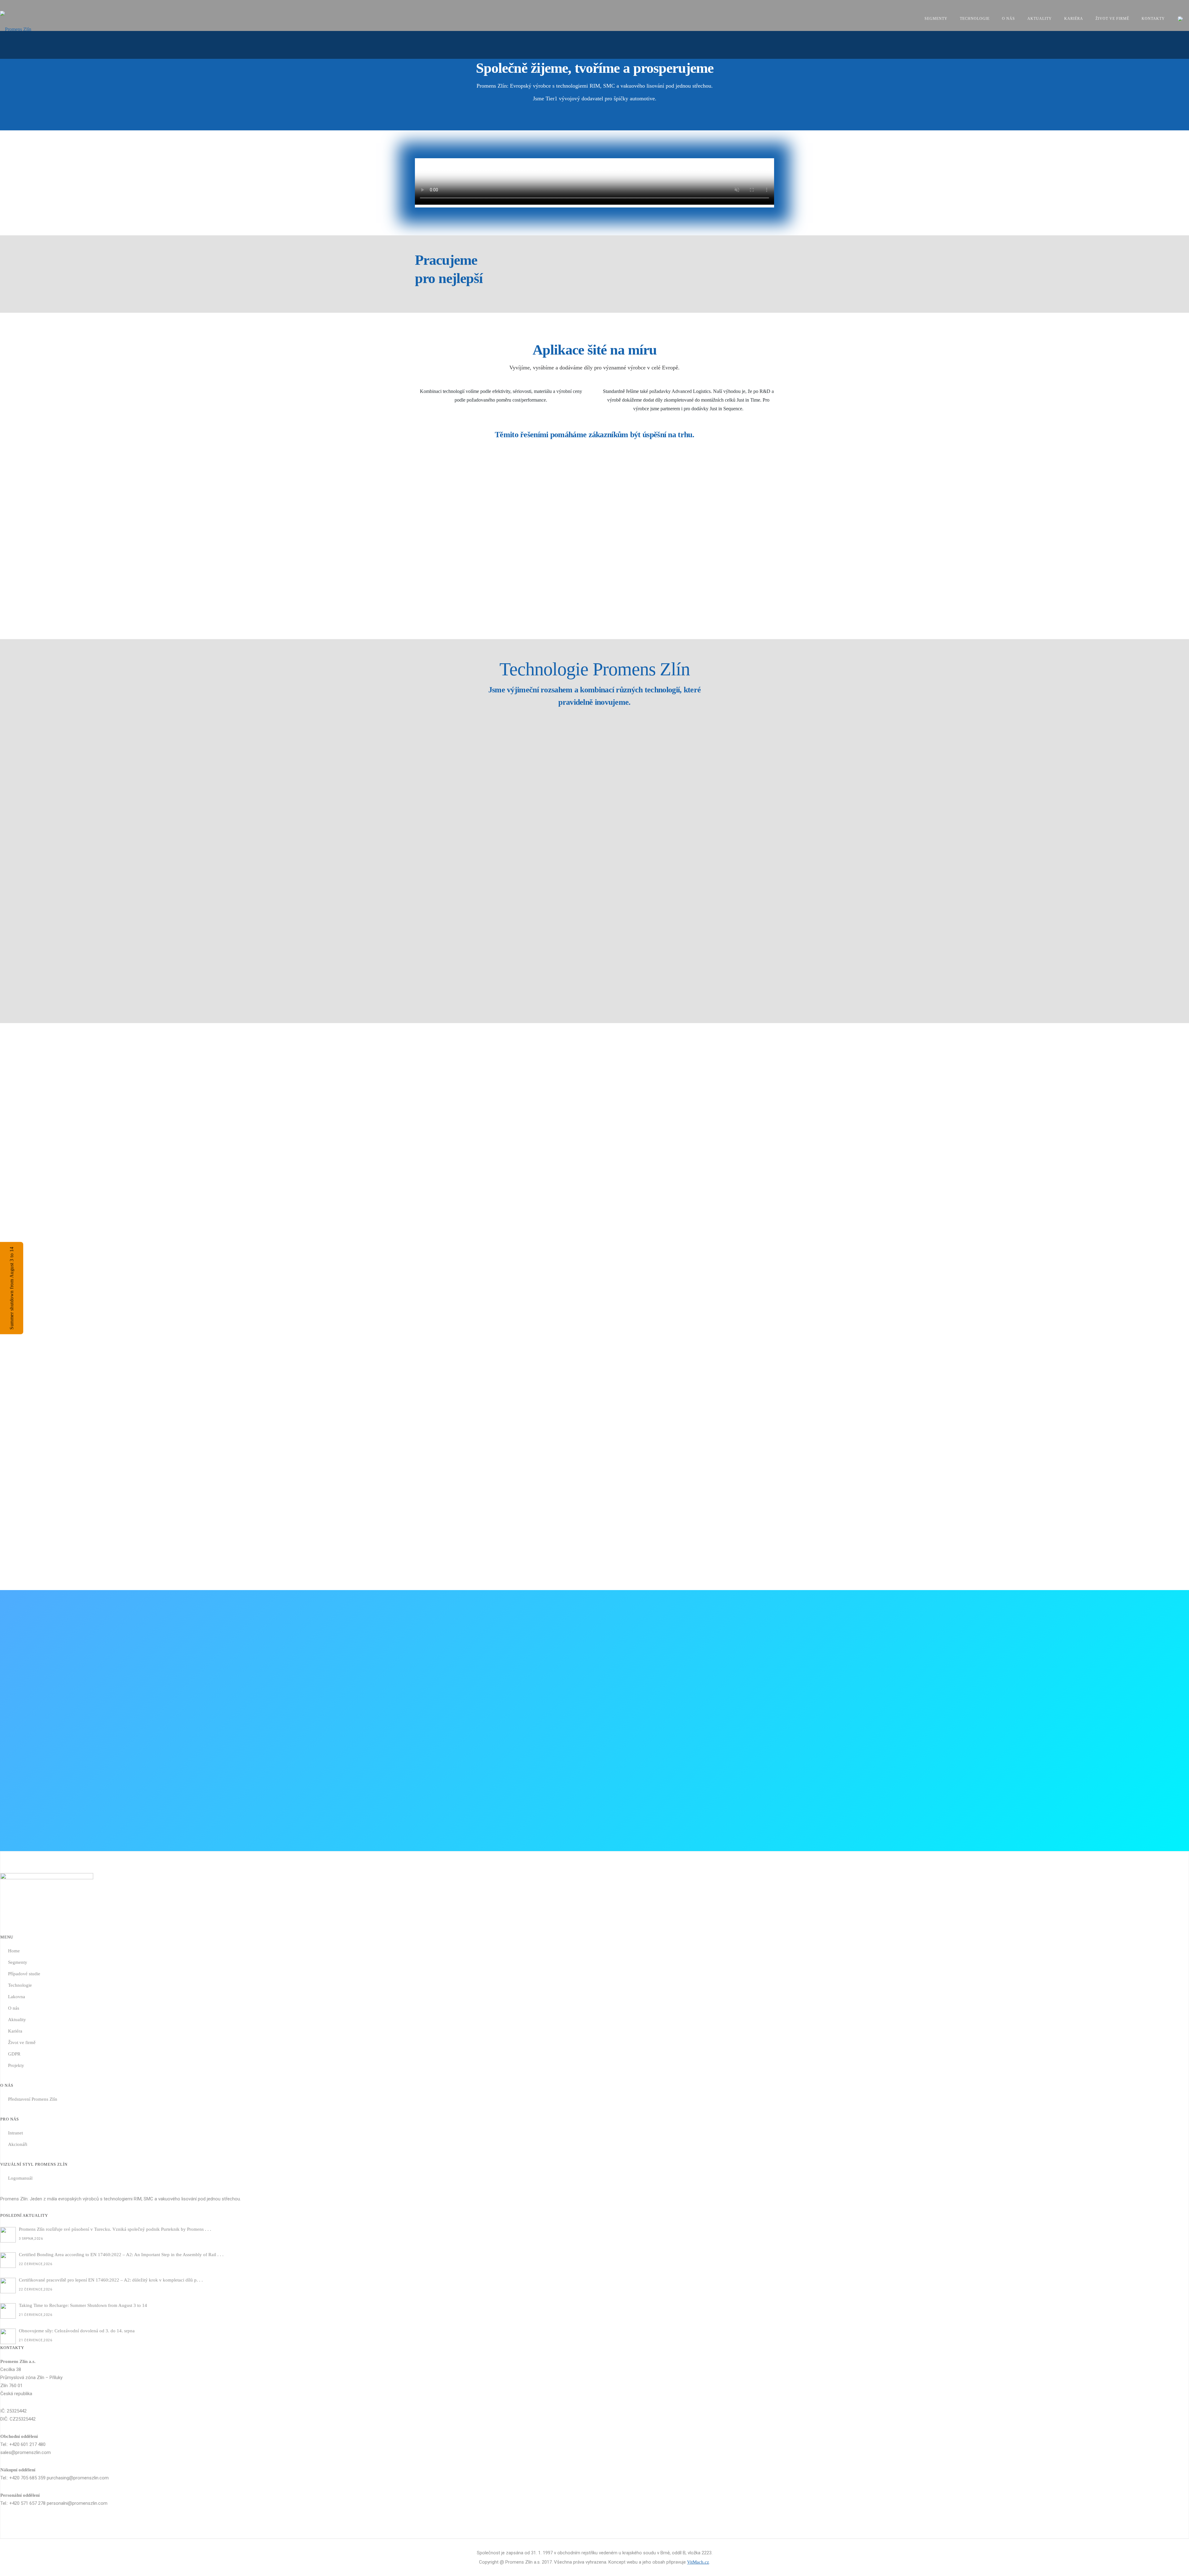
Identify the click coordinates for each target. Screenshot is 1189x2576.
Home (14, 1951)
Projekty (16, 2065)
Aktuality (1040, 19)
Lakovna (17, 1997)
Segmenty (936, 19)
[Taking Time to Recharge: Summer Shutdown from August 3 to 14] (8, 2311)
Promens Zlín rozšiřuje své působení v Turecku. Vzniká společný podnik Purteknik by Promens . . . (115, 2229)
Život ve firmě (1112, 19)
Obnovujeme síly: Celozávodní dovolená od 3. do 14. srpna (77, 2331)
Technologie (975, 19)
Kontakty (1153, 19)
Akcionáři (18, 2144)
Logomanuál (20, 2178)
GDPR (14, 2054)
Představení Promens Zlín (33, 2099)
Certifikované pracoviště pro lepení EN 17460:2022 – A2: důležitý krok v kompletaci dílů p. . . (111, 2280)
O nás (1008, 19)
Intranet (15, 2133)
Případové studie (24, 1974)
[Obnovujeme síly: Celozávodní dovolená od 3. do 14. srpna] (8, 2336)
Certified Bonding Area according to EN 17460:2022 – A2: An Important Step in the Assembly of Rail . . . (121, 2255)
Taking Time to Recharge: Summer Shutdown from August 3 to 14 (83, 2305)
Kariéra (1074, 19)
